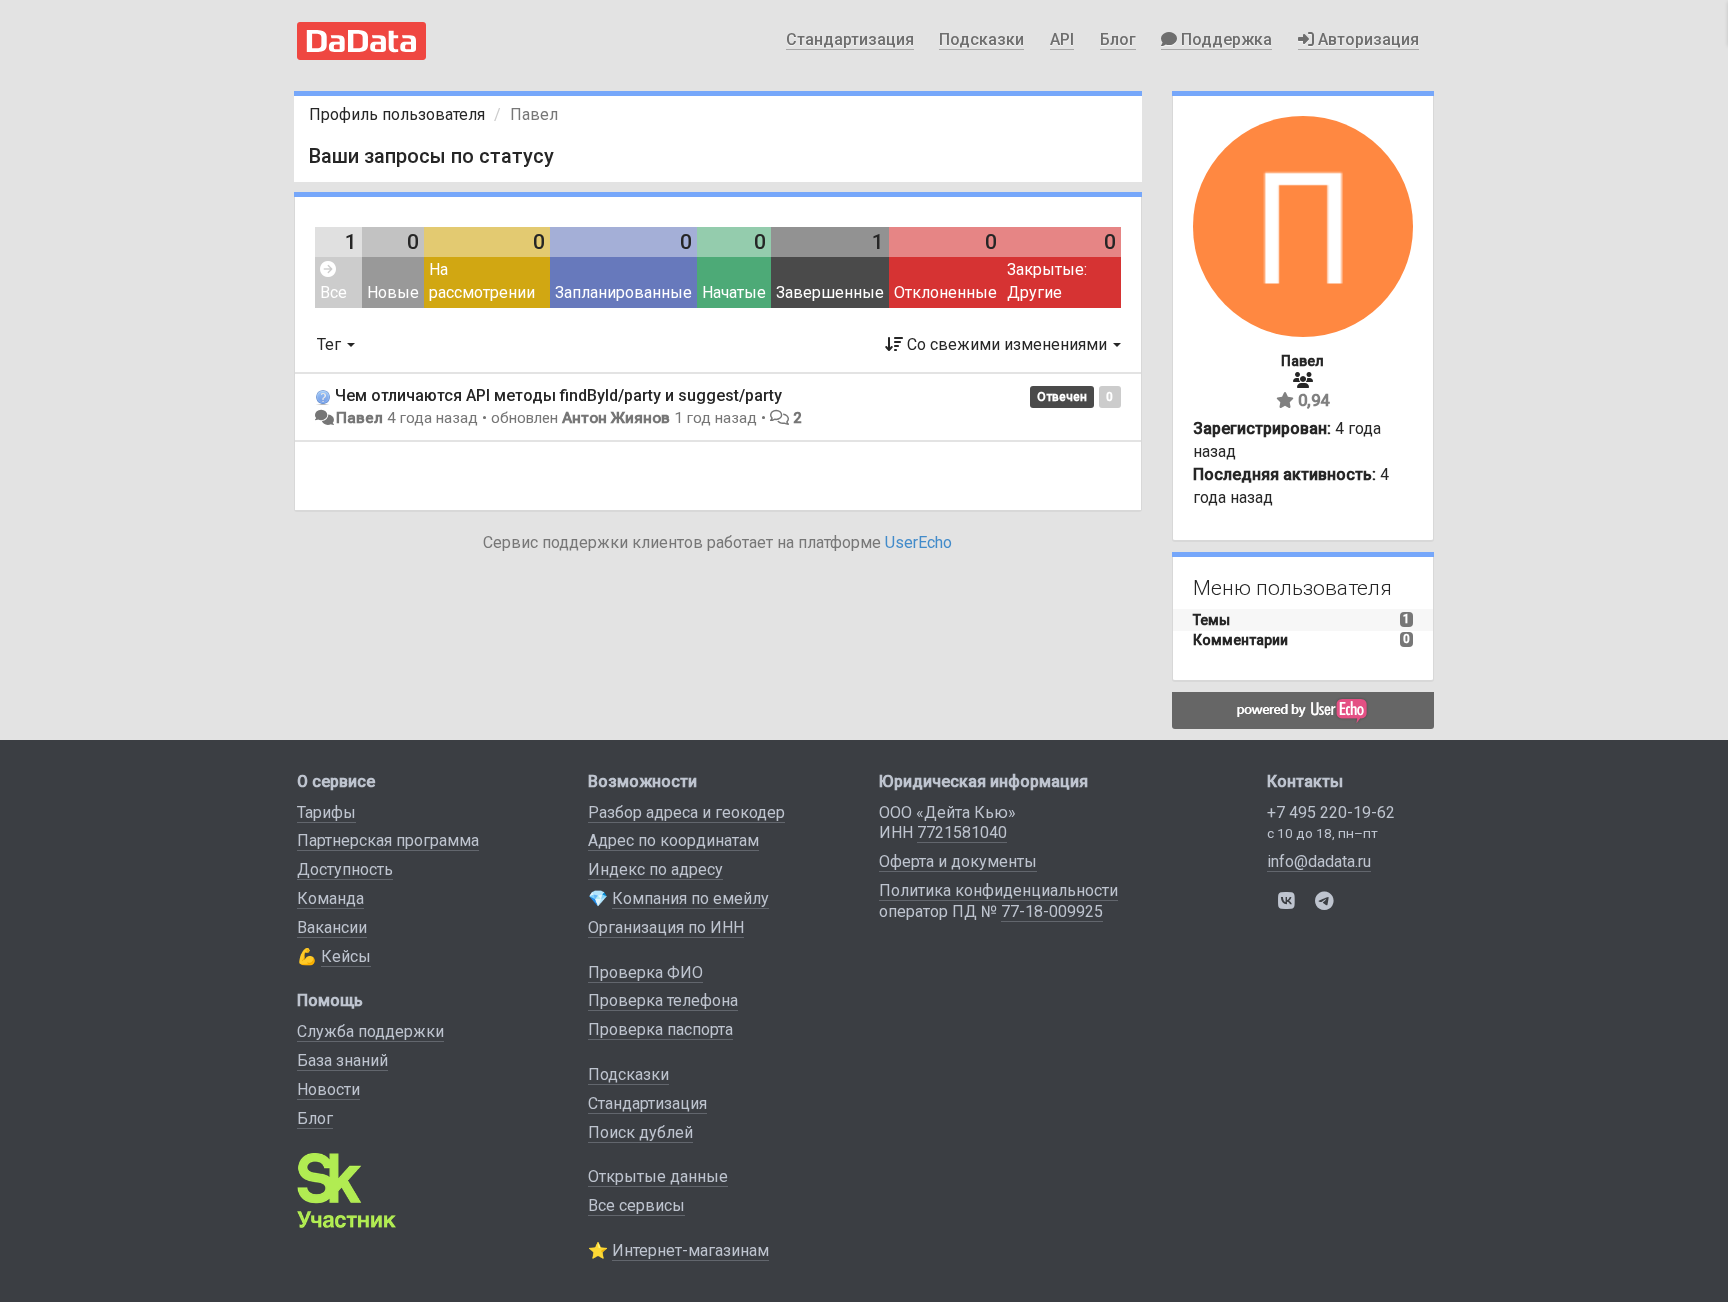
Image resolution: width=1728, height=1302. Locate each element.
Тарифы (326, 812)
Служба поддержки (370, 1031)
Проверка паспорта (660, 1029)
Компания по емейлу (690, 898)
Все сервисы (636, 1205)
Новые (393, 292)
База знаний (342, 1060)
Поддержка (1224, 39)
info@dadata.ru (1319, 861)
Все (333, 292)
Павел (359, 418)
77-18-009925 (1052, 911)
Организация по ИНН (666, 927)
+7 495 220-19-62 (1331, 812)
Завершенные (830, 292)
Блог (1118, 39)
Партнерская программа (388, 840)
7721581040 (962, 832)
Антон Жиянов (616, 418)
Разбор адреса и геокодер (686, 812)
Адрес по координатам (673, 840)
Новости (328, 1089)
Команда (330, 898)
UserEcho (918, 542)
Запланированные (623, 292)
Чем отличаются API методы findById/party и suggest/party (558, 395)
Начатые (734, 292)
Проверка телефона (663, 1000)
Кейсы (346, 956)
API (1062, 39)
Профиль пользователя (397, 114)
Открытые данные (658, 1176)
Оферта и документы (958, 861)
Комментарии (1240, 640)
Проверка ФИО (645, 972)
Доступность (345, 869)
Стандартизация (850, 39)
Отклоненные (945, 292)
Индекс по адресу (655, 869)
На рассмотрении (482, 281)
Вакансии (332, 927)
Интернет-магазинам (690, 1250)
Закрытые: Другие (1047, 281)
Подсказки (981, 39)
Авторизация (1366, 39)
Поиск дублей (640, 1132)
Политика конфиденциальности (998, 890)
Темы (1211, 620)
